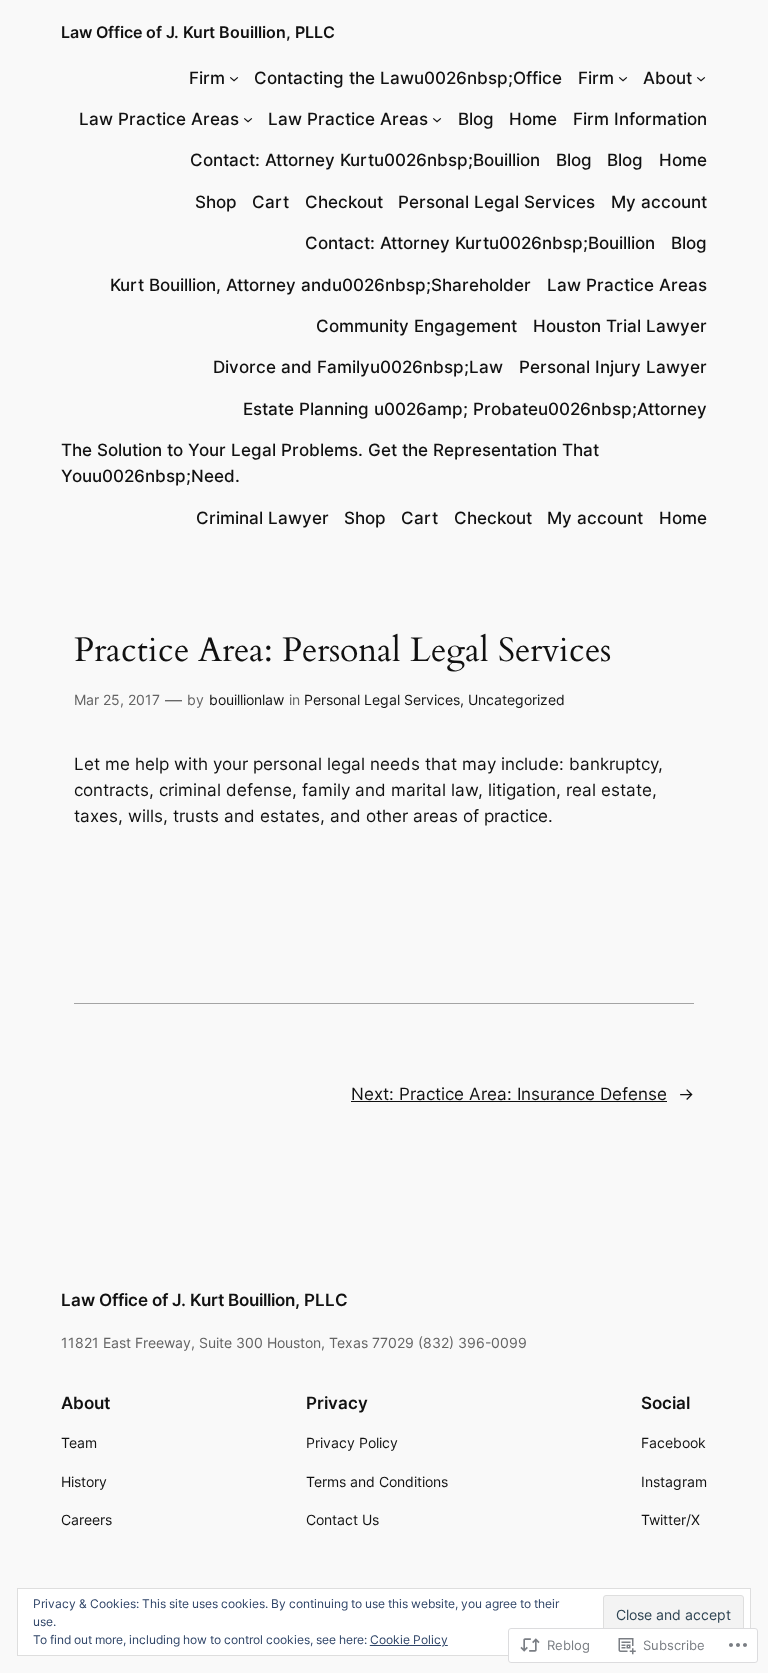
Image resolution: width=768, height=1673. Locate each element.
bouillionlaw (246, 699)
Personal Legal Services (382, 699)
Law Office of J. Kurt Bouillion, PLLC (198, 32)
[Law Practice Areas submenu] (248, 119)
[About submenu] (701, 78)
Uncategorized (516, 699)
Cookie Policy (409, 1639)
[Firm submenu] (234, 78)
